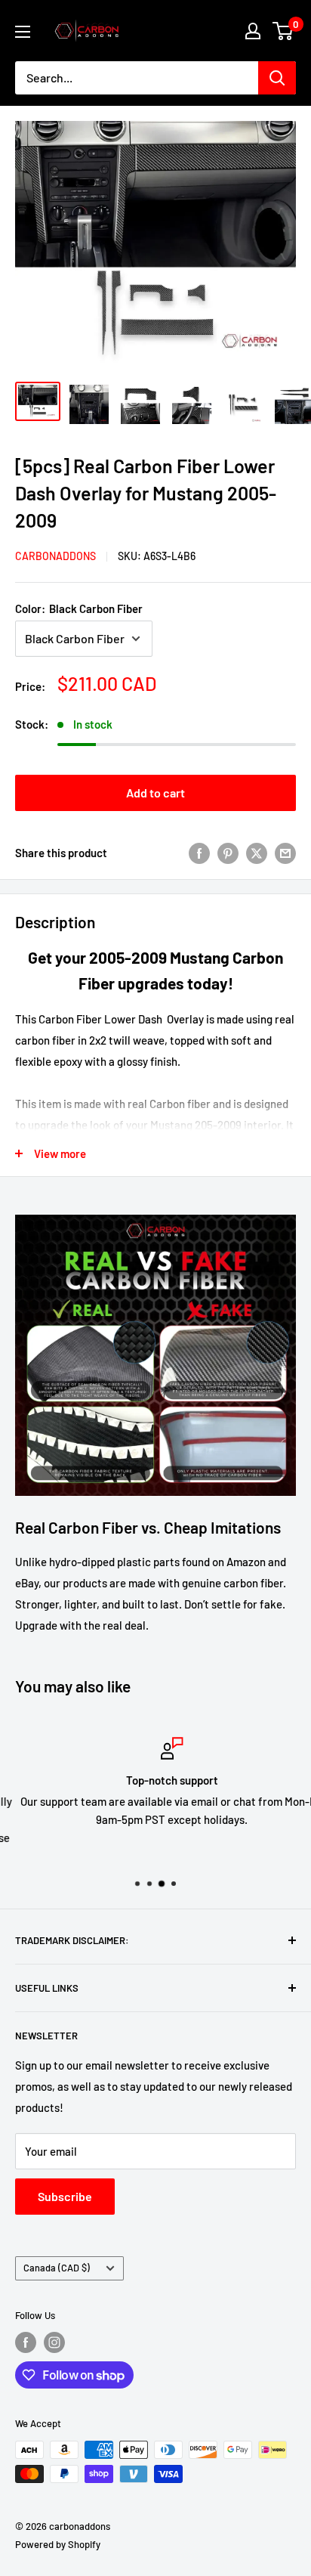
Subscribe (65, 2196)
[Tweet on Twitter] (257, 853)
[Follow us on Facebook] (26, 2342)
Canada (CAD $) (57, 2268)
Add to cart (155, 793)
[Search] (277, 78)
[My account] (253, 31)
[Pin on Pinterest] (228, 853)
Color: (79, 608)
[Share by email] (285, 853)
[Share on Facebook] (199, 853)
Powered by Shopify (58, 2544)
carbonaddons (55, 556)
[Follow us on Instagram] (54, 2342)
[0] (283, 31)
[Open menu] (23, 32)
